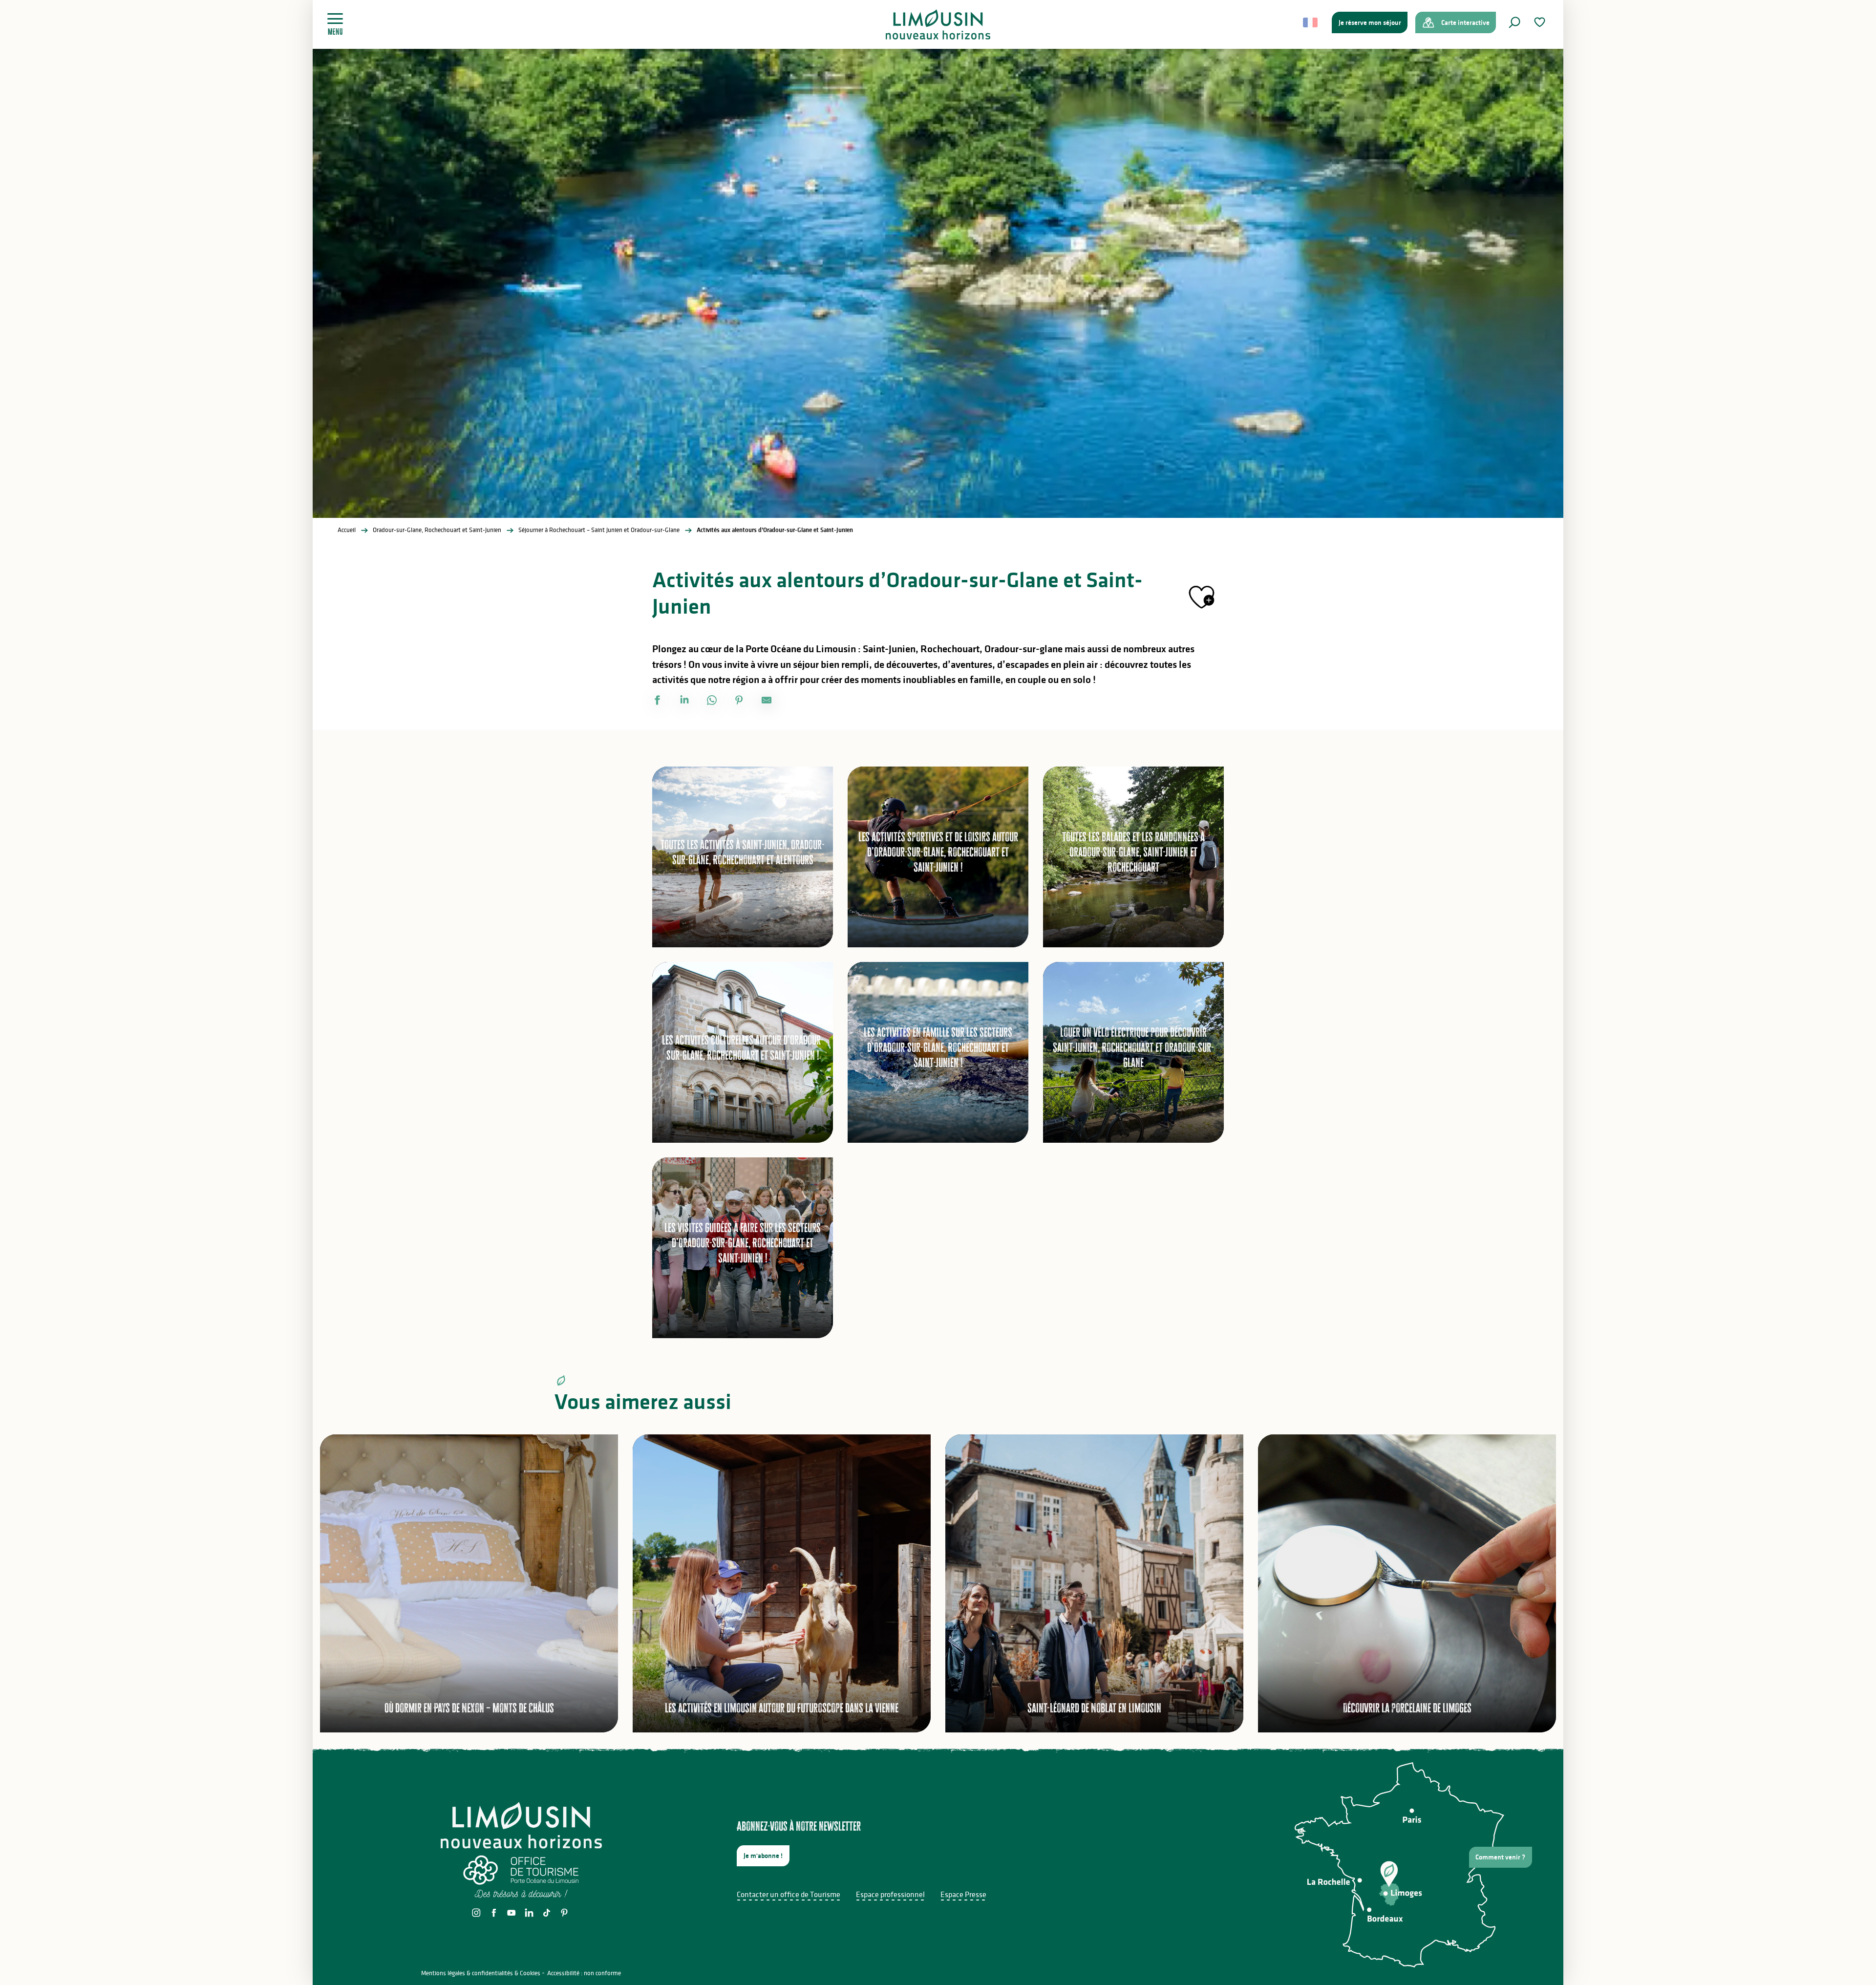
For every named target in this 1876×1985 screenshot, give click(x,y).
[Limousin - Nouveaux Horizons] (938, 24)
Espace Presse (963, 1894)
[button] (1514, 22)
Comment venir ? (1500, 1857)
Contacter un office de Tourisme (789, 1894)
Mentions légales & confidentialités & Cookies (481, 1973)
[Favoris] (1541, 22)
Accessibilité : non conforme (584, 1973)
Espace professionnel (890, 1894)
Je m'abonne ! (763, 1856)
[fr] (1311, 22)
